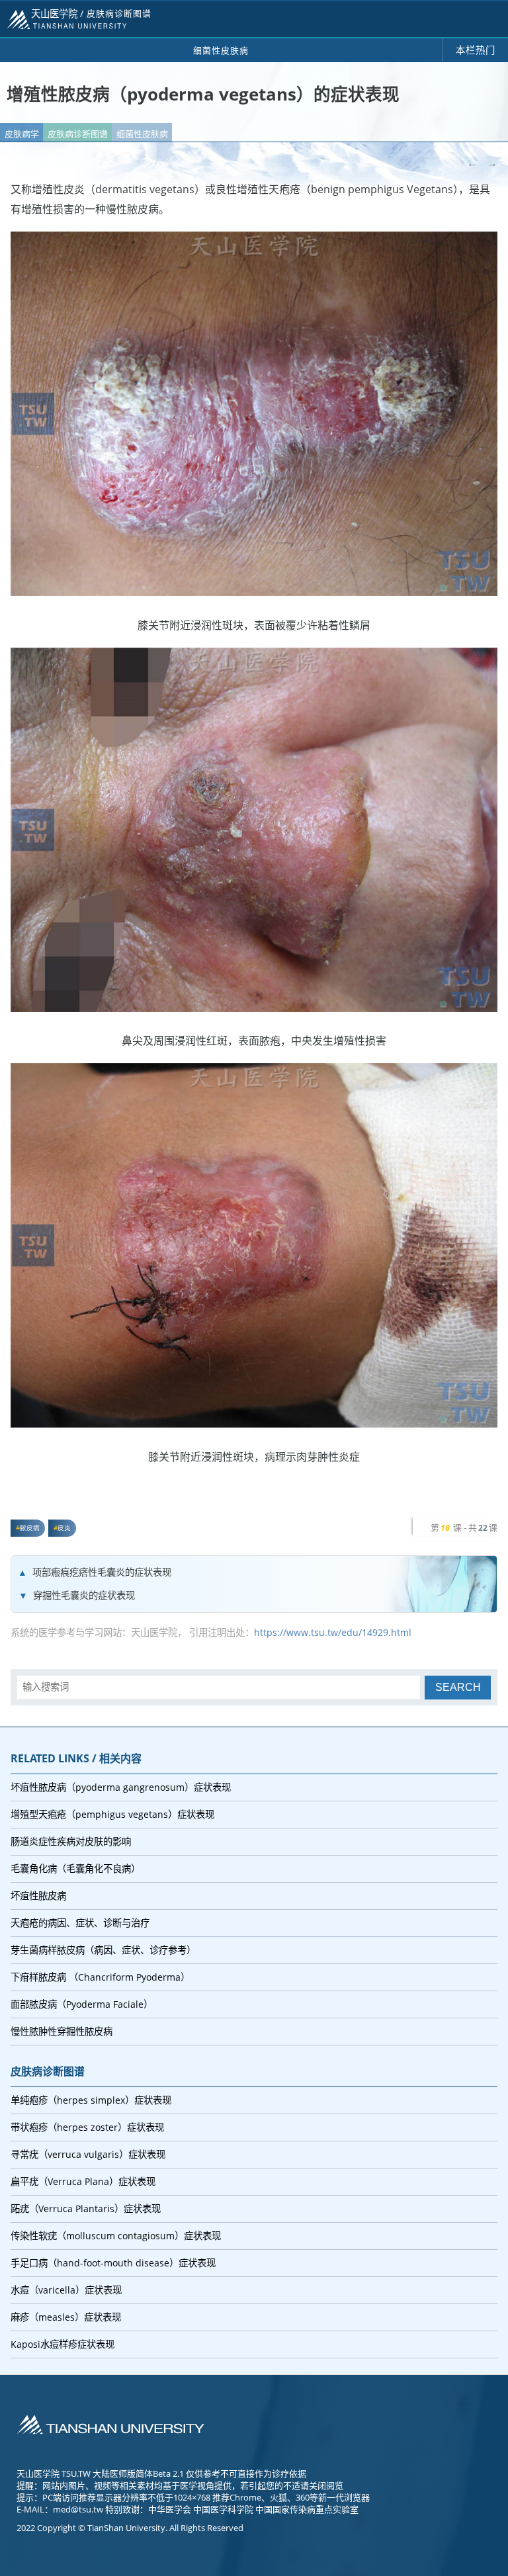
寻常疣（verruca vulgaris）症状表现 (88, 2154)
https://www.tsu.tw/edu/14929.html (333, 1632)
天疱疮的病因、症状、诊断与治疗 (80, 1923)
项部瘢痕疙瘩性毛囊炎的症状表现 (102, 1572)
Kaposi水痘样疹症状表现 (63, 2344)
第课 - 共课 (464, 1527)
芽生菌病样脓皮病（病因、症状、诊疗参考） (103, 1950)
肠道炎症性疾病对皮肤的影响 (71, 1841)
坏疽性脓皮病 (38, 1896)
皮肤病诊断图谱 (78, 134)
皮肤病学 (22, 134)
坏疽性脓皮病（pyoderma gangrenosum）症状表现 (121, 1787)
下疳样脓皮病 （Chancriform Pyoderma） (100, 1977)
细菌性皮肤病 (142, 134)
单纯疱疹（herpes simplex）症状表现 (91, 2100)
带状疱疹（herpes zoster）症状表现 (87, 2127)
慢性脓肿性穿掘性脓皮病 (62, 2031)
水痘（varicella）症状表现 (66, 2290)
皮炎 (64, 1528)
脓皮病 (30, 1528)
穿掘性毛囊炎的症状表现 (84, 1595)
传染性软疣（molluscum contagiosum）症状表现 (116, 2236)
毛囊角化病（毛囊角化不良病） (75, 1868)
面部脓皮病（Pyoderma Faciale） (82, 2004)
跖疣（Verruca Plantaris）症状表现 (86, 2209)
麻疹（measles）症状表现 (66, 2317)
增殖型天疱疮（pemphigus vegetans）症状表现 (112, 1814)
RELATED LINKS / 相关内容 (76, 1758)
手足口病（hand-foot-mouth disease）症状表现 (113, 2263)
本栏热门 (476, 50)
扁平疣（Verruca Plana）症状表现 (83, 2181)
